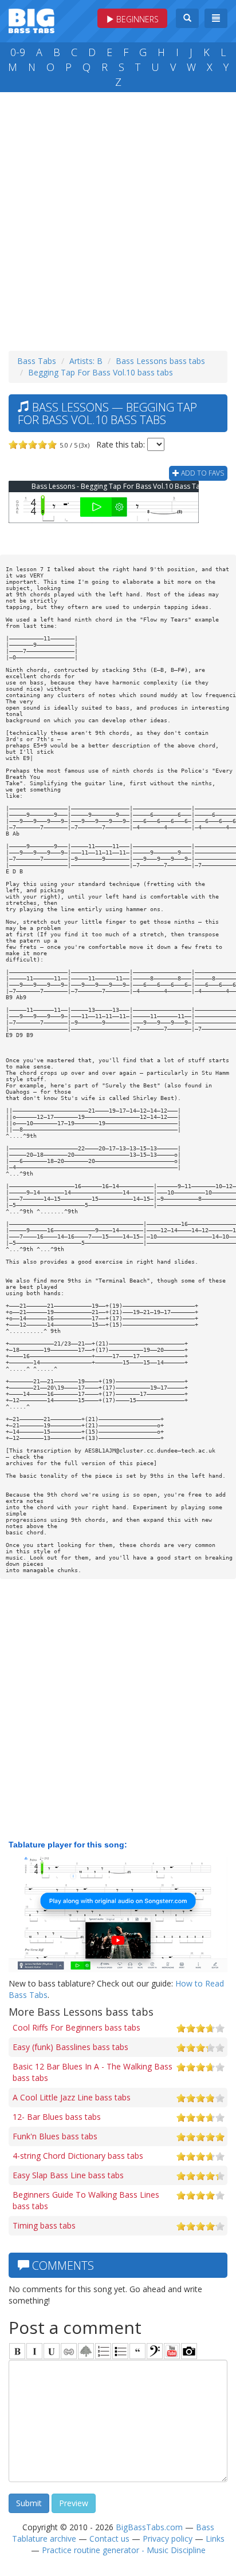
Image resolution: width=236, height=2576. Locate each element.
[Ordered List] (103, 2351)
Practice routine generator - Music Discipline (124, 2550)
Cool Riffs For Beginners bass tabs (76, 2027)
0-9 (18, 52)
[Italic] (34, 2351)
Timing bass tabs (44, 2225)
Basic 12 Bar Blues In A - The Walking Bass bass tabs (93, 2072)
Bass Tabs (37, 361)
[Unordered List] (120, 2351)
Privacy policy (168, 2539)
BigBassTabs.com (149, 2527)
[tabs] (155, 2351)
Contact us (109, 2539)
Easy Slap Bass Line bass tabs (68, 2175)
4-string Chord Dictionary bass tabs (78, 2156)
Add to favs (202, 473)
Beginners (136, 19)
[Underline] (52, 2351)
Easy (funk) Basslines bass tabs (70, 2047)
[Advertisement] (118, 219)
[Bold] (17, 2351)
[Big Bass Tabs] (32, 20)
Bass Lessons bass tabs (160, 361)
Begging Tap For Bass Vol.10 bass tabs (101, 372)
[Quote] (137, 2351)
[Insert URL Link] (69, 2351)
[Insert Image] (86, 2351)
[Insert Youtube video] (172, 2351)
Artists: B (86, 361)
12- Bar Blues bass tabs (57, 2117)
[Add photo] (189, 2351)
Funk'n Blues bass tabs (55, 2136)
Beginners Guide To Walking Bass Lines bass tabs (86, 2200)
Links (215, 2539)
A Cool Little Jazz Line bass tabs (72, 2097)
